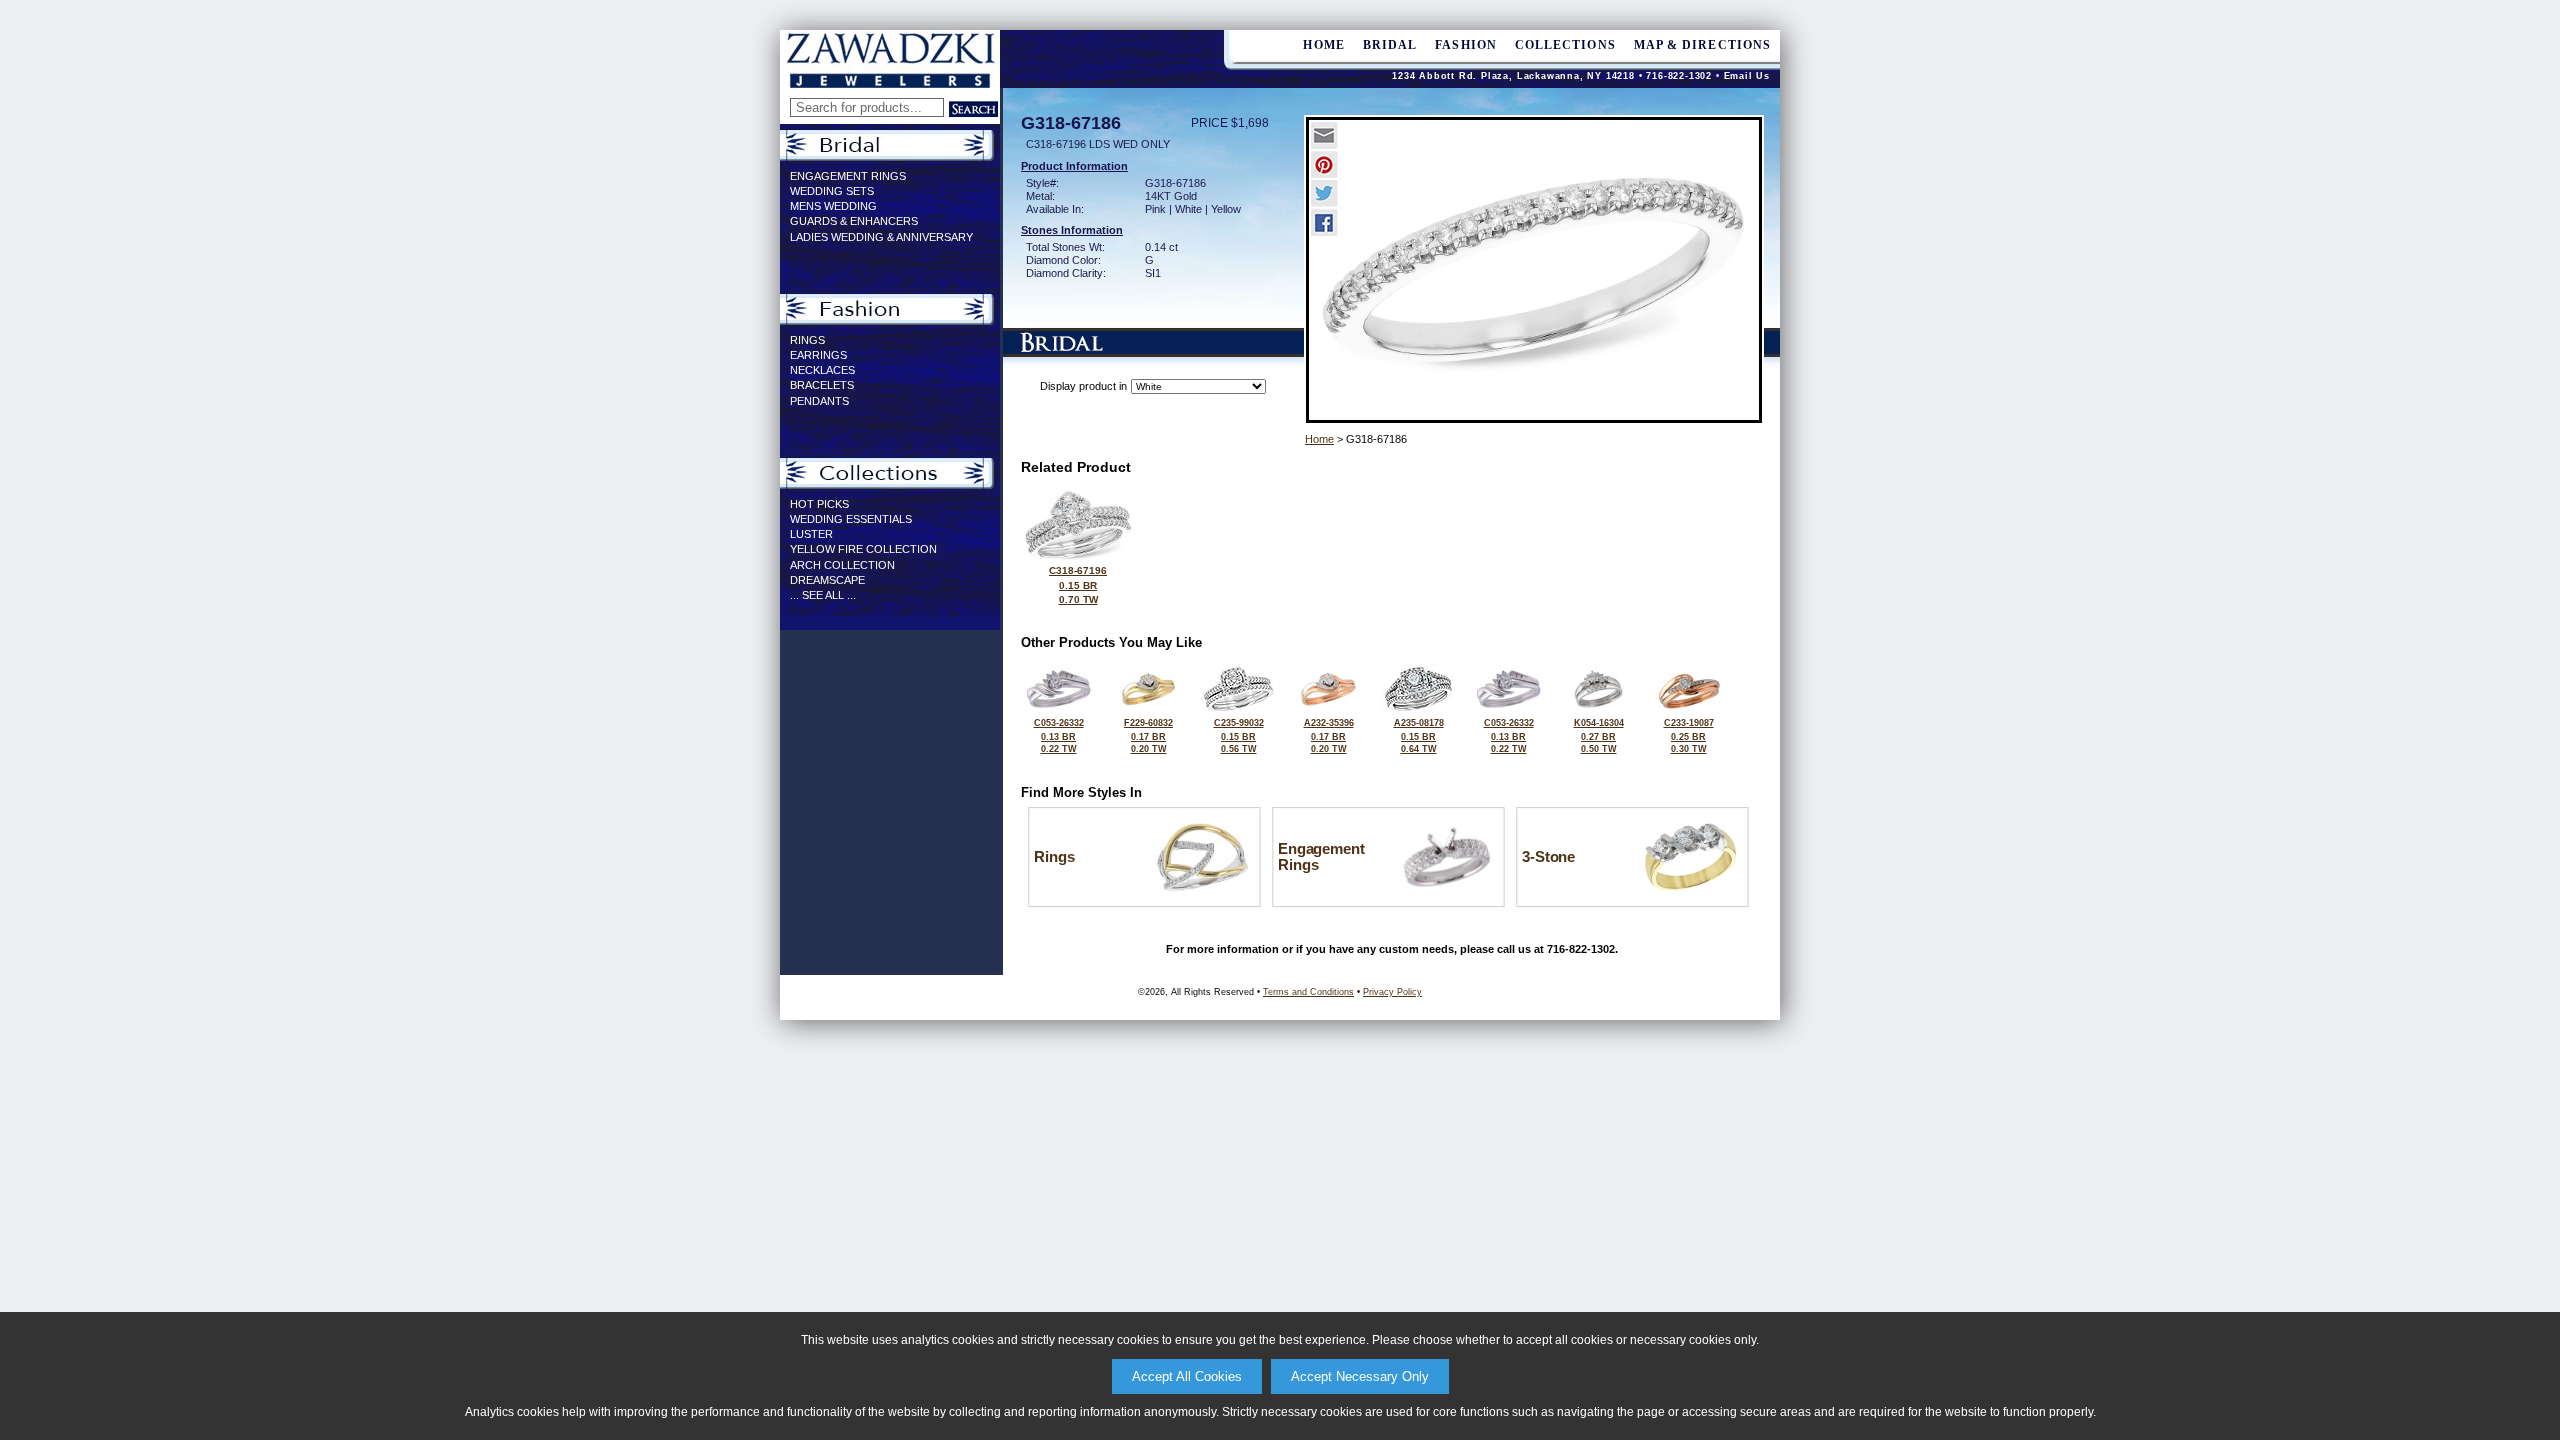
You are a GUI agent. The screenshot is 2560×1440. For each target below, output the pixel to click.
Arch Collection (842, 565)
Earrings (818, 355)
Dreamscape (827, 580)
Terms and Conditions (1308, 992)
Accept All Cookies (1187, 1376)
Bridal (1390, 45)
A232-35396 (1329, 736)
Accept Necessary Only (1360, 1376)
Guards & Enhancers (854, 221)
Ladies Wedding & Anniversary (881, 237)
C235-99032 (1239, 736)
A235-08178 (1419, 736)
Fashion (1466, 45)
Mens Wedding (833, 206)
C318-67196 (1078, 585)
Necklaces (822, 370)
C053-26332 (1059, 736)
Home (1319, 439)
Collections (1565, 45)
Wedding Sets (832, 191)
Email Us (1747, 76)
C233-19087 (1689, 736)
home (1323, 45)
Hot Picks (819, 504)
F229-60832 (1148, 736)
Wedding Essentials (851, 519)
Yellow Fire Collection (863, 549)
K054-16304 (1599, 736)
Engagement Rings (848, 176)
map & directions (1702, 45)
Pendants (819, 401)
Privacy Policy (1392, 992)
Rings (807, 340)
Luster (811, 534)
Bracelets (822, 385)
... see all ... (823, 595)
